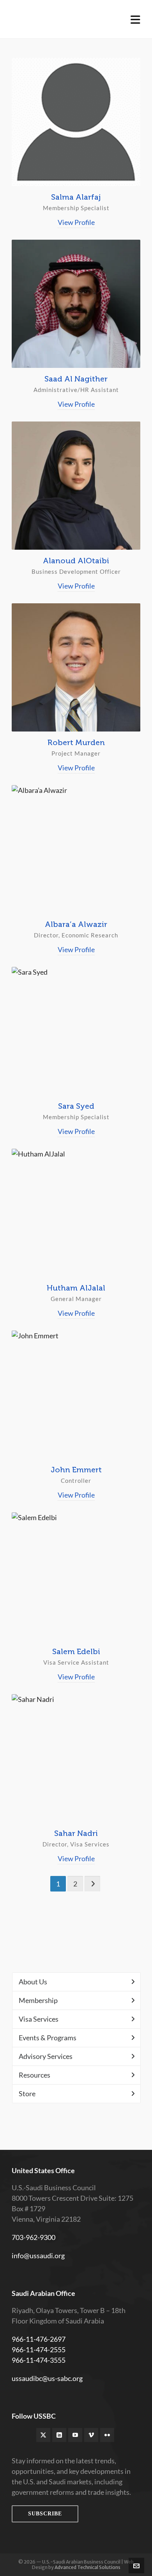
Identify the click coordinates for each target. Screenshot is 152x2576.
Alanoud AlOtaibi (76, 561)
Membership (38, 2000)
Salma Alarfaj (76, 197)
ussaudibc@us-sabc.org (47, 2378)
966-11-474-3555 (39, 2360)
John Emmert (76, 1470)
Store (27, 2094)
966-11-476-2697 (39, 2339)
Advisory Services (46, 2056)
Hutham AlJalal (76, 1288)
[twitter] (43, 2435)
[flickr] (107, 2435)
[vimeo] (91, 2435)
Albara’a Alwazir (76, 924)
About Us (33, 1982)
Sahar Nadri (76, 1833)
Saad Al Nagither (76, 379)
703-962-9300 (34, 2237)
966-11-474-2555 (39, 2350)
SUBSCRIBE (45, 2514)
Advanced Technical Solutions (87, 2567)
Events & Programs (48, 2038)
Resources (34, 2075)
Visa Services (39, 2019)
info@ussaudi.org (38, 2256)
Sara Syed (76, 1106)
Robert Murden (76, 742)
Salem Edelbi (76, 1651)
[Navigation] (135, 19)
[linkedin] (59, 2435)
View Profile (76, 222)
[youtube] (75, 2435)
